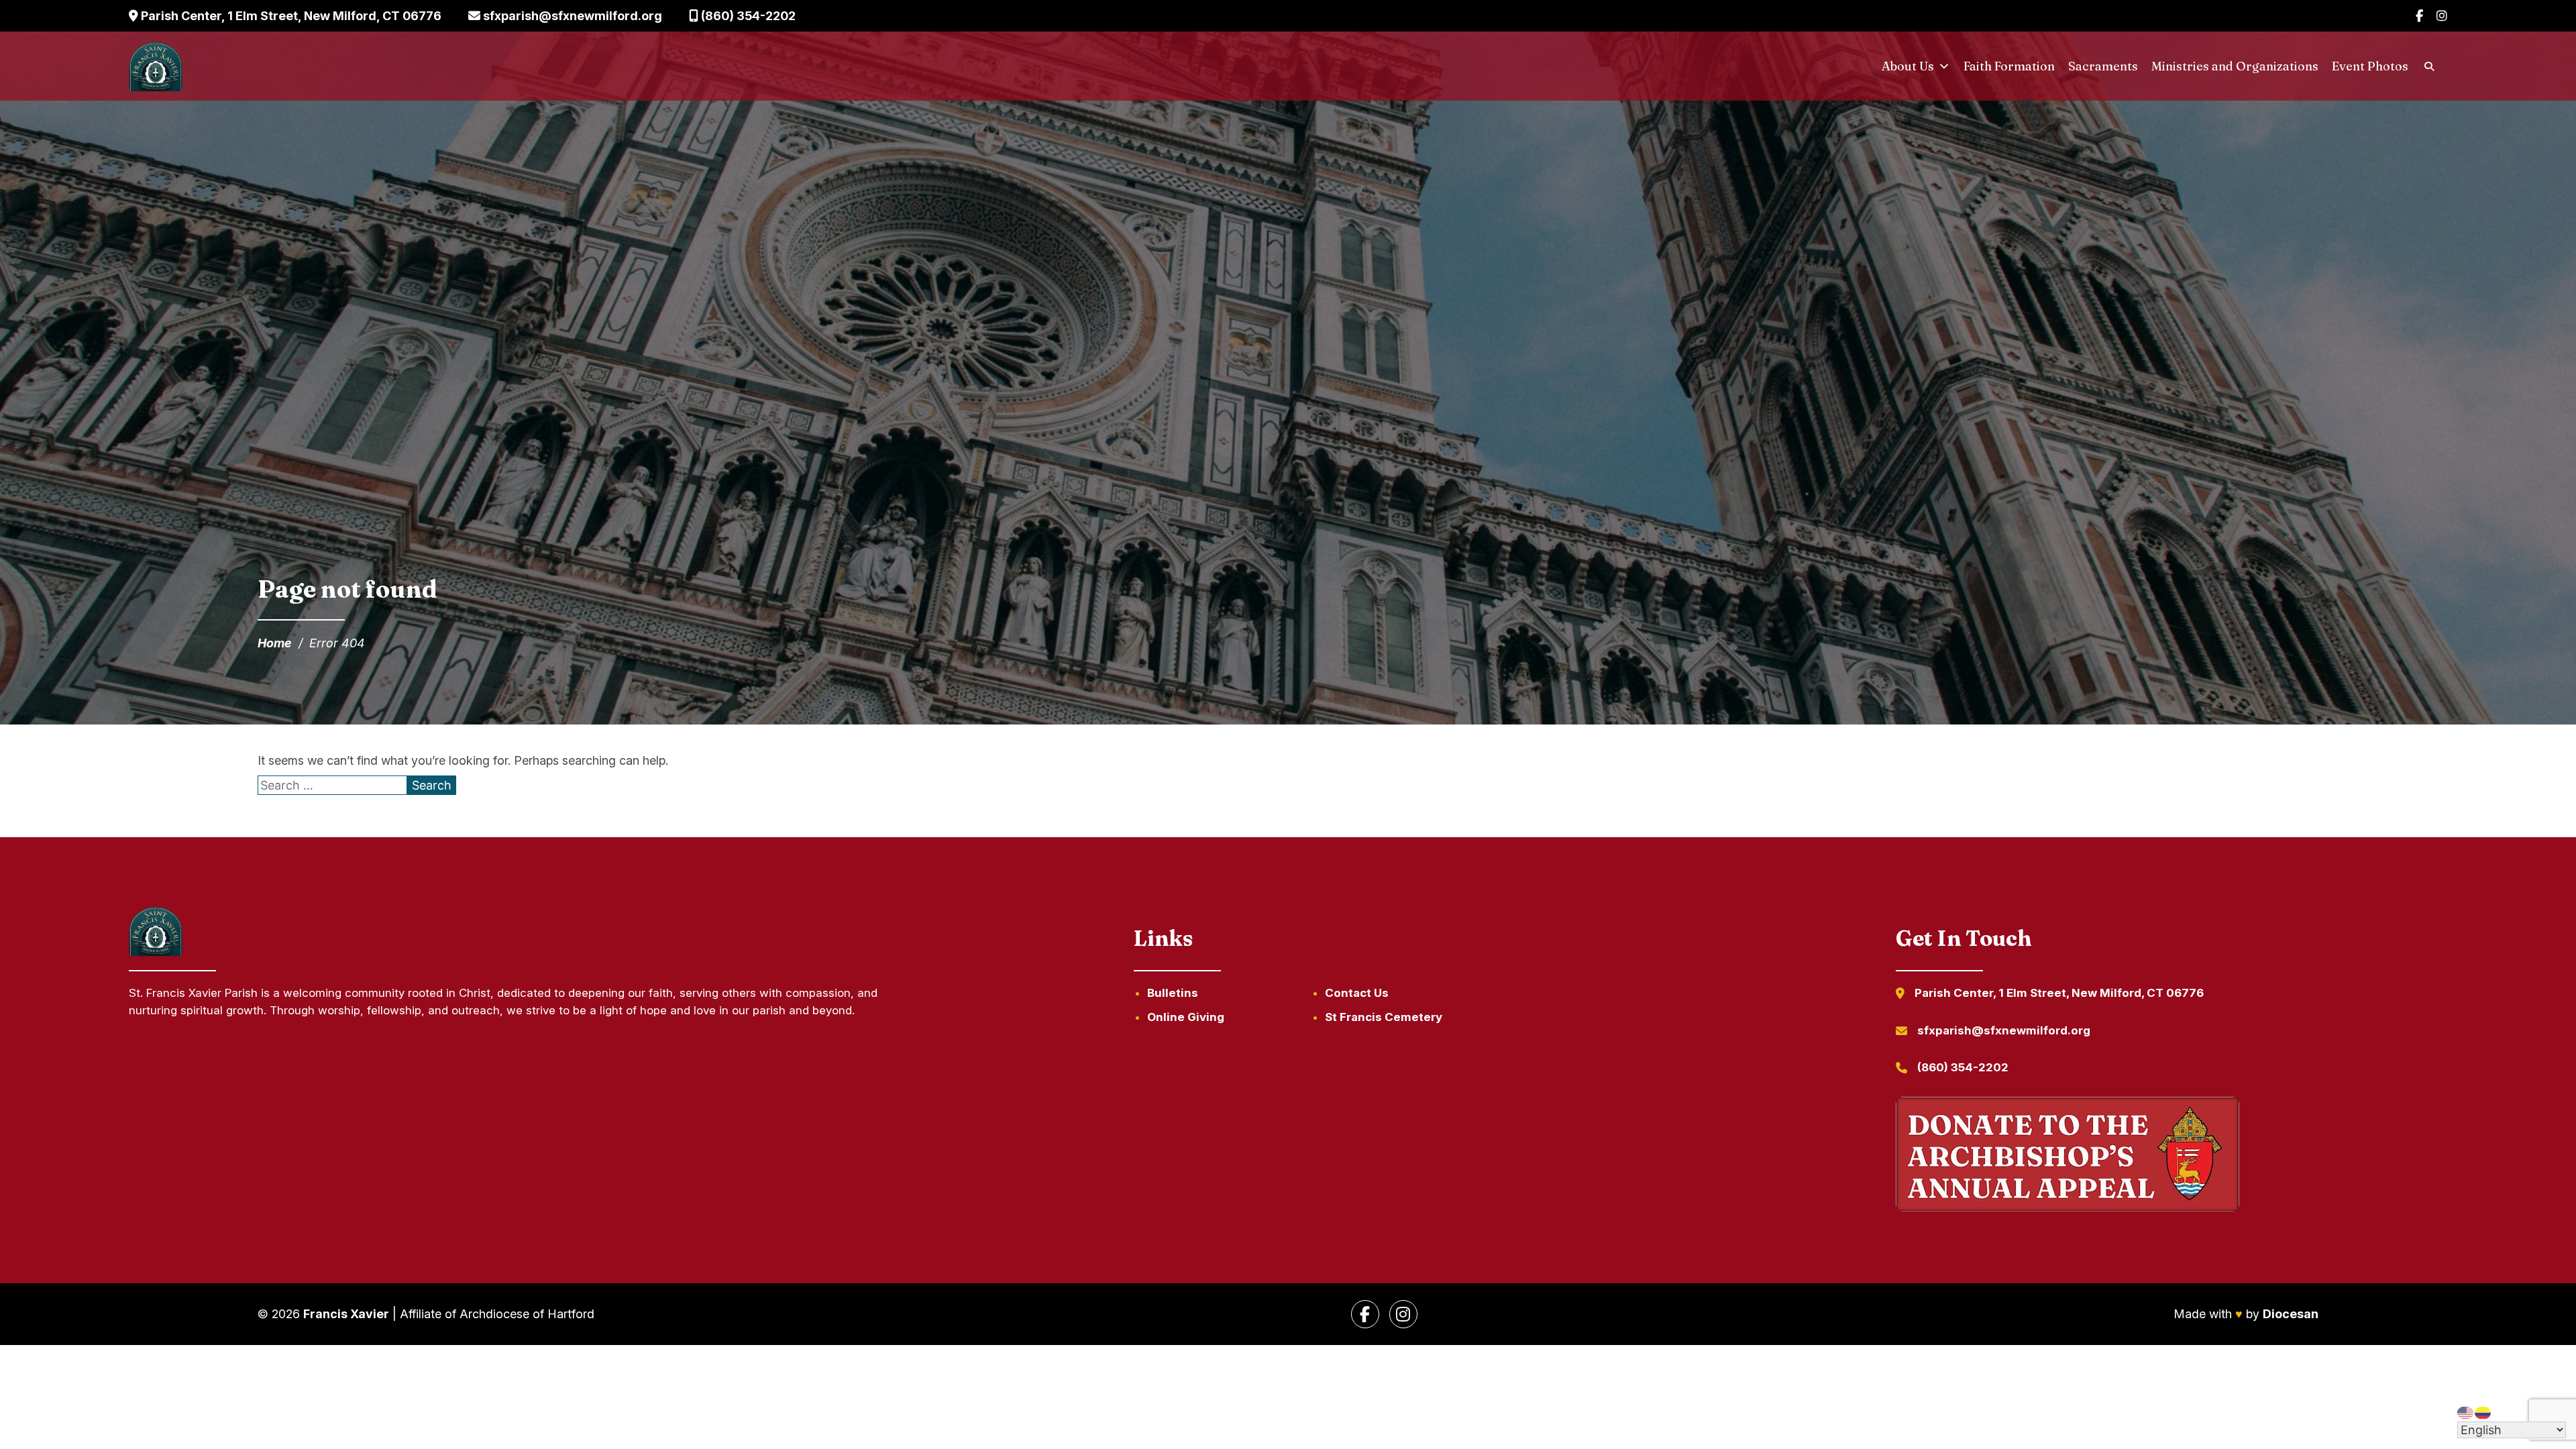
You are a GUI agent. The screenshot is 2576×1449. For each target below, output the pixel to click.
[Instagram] (2442, 16)
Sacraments (2103, 66)
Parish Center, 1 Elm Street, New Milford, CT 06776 (290, 16)
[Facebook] (2419, 16)
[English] (2466, 1412)
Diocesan (2291, 1314)
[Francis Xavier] (156, 66)
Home (275, 643)
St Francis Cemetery (1384, 1017)
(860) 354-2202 (747, 16)
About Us (1908, 66)
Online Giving (1186, 1017)
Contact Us (1357, 993)
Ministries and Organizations (2235, 66)
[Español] (2483, 1412)
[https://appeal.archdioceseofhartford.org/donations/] (2068, 1157)
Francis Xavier (346, 1314)
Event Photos (2370, 66)
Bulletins (1173, 993)
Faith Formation (2009, 66)
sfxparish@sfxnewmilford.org (571, 16)
